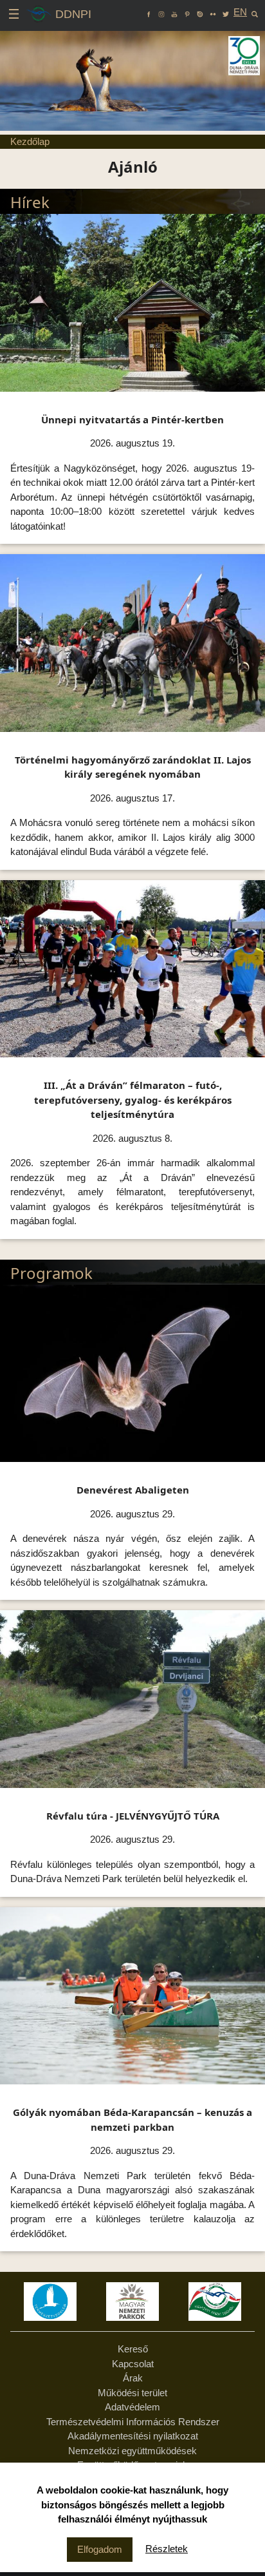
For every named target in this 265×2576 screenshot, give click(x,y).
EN (240, 12)
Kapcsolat (133, 2364)
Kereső (133, 2349)
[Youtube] (174, 12)
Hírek (30, 202)
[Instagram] (161, 12)
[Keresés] (255, 12)
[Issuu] (200, 12)
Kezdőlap (30, 141)
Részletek (167, 2549)
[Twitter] (226, 12)
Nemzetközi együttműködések (132, 2451)
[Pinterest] (187, 12)
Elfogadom (100, 2549)
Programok (51, 1273)
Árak (133, 2378)
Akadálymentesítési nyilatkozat (133, 2436)
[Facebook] (149, 12)
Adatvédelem (132, 2407)
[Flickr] (213, 12)
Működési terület (132, 2393)
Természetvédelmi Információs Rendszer (133, 2422)
